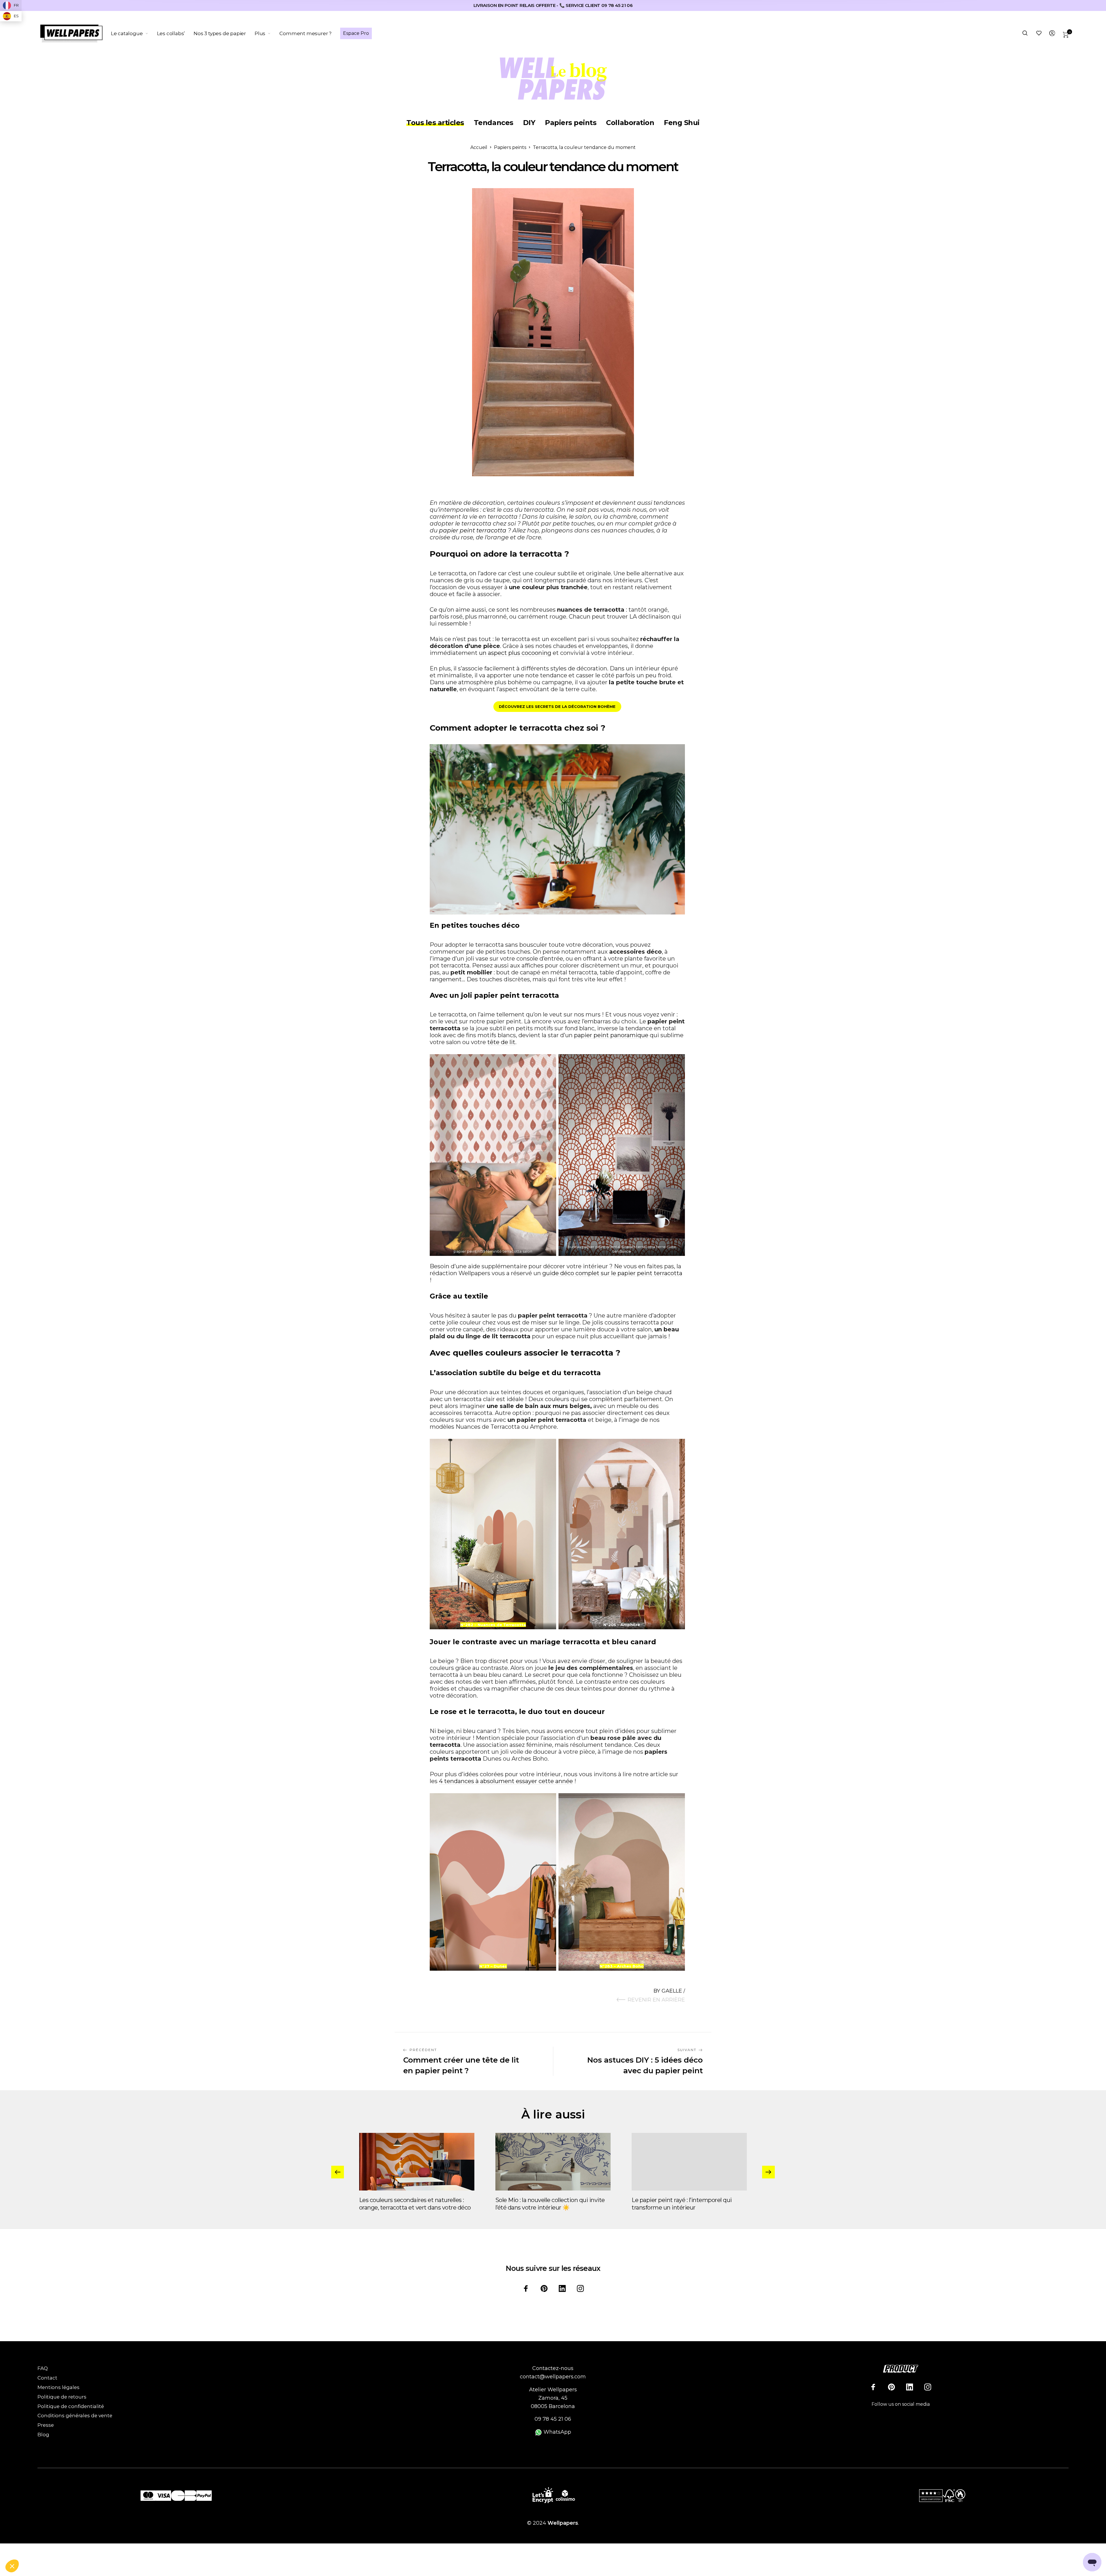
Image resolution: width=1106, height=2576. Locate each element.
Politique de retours (62, 2397)
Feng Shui (682, 123)
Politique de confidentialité (71, 2406)
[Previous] (338, 2172)
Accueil (479, 147)
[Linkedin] (562, 2288)
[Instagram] (580, 2288)
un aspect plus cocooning (515, 653)
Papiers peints (571, 123)
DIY (529, 123)
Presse (46, 2425)
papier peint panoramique (611, 1035)
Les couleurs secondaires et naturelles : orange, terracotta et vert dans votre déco (415, 2204)
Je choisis (36, 2547)
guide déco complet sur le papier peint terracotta (612, 1273)
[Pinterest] (544, 2288)
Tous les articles (435, 123)
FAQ (43, 2368)
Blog (43, 2435)
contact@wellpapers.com (553, 2377)
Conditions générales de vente (75, 2416)
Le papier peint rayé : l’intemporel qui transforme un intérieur (682, 2204)
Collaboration (630, 123)
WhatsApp (557, 2432)
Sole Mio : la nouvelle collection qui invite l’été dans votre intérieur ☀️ (550, 2204)
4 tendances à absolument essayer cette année (506, 1781)
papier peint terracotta (473, 530)
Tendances (494, 123)
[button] (12, 2566)
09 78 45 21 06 (553, 2419)
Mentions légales (58, 2387)
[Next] (768, 2172)
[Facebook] (526, 2288)
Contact (47, 2378)
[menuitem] (134, 33)
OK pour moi (96, 2547)
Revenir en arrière (656, 2000)
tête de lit (501, 1042)
